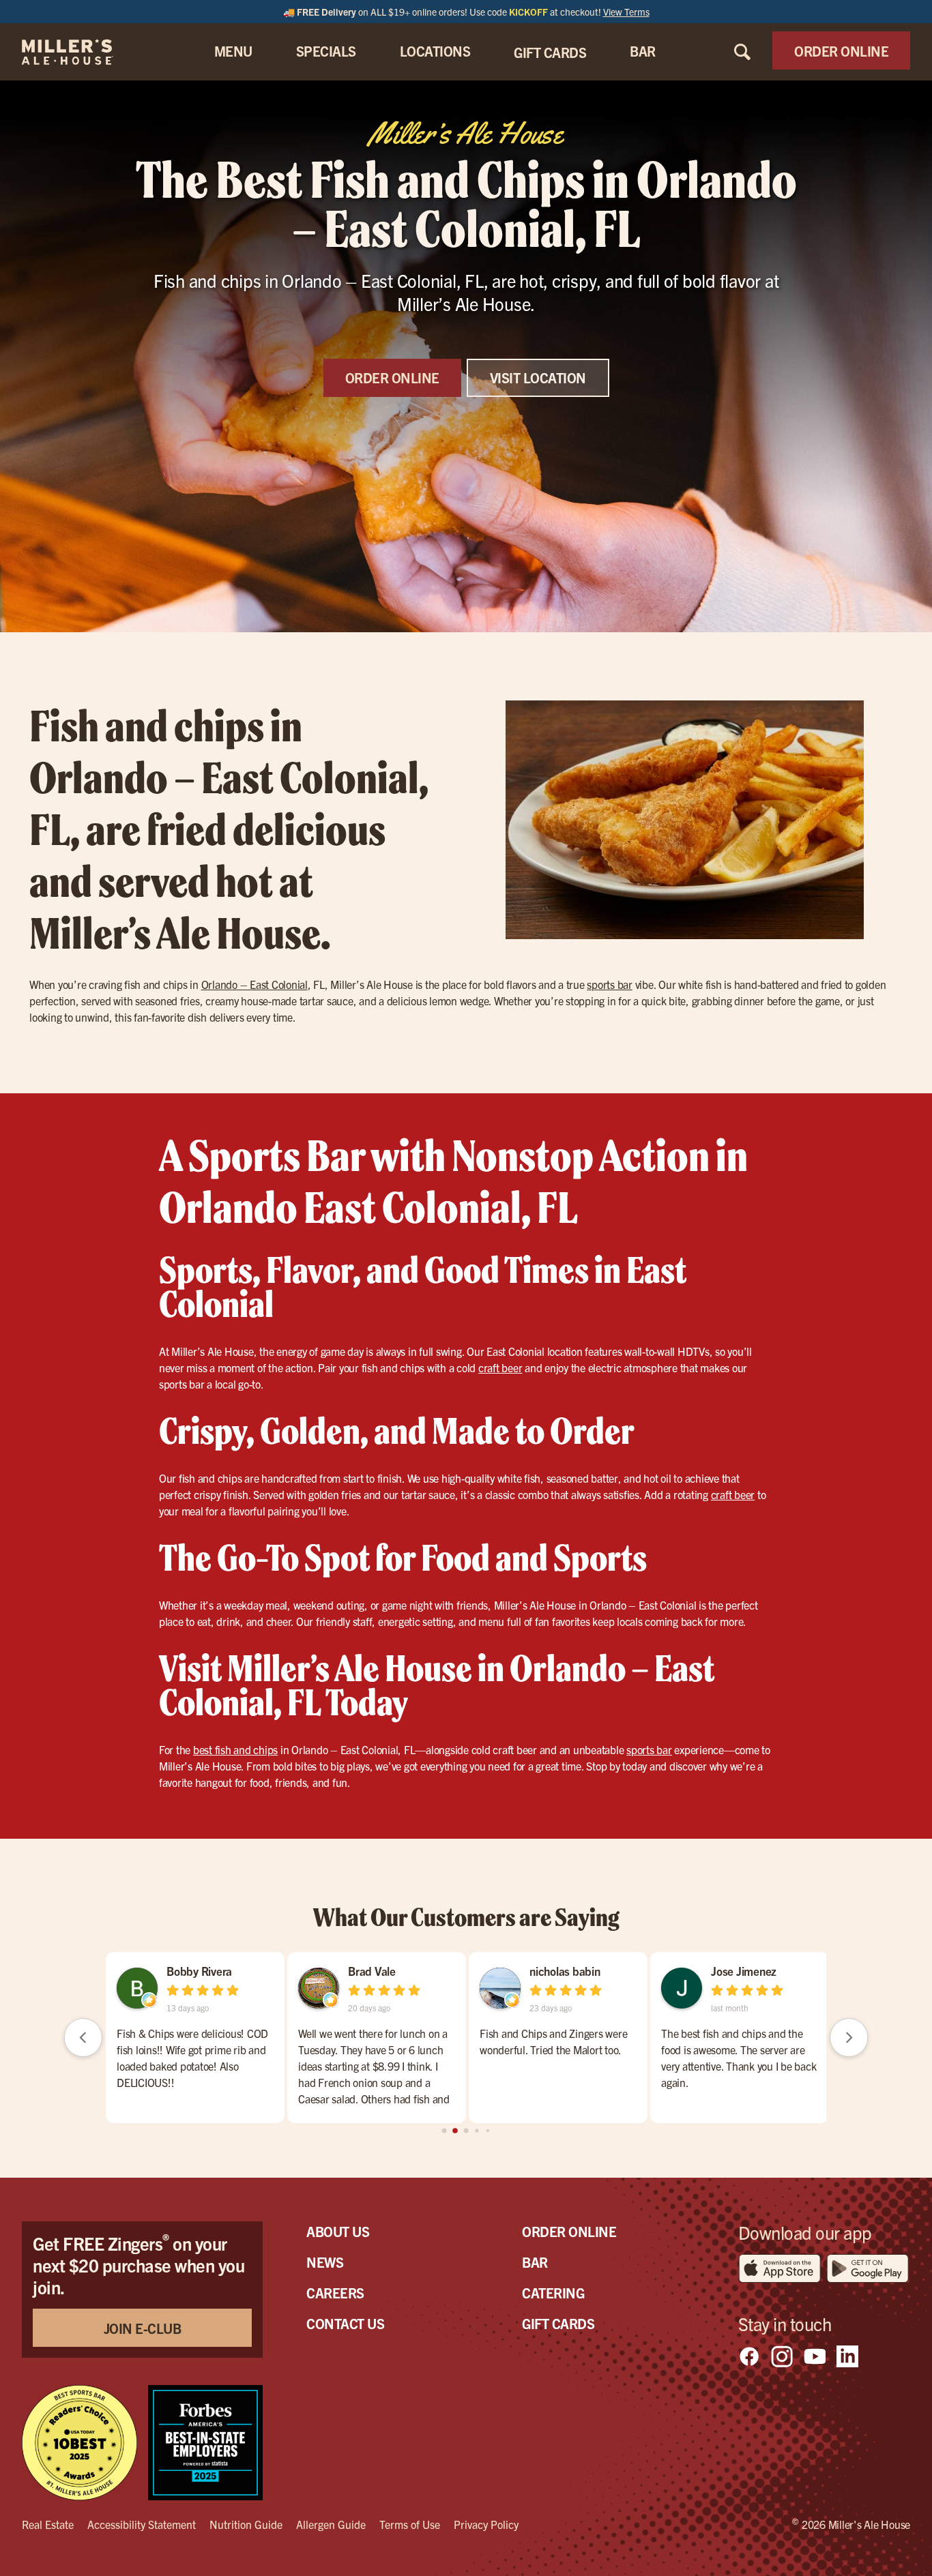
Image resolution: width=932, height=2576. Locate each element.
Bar (535, 2262)
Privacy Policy (486, 2524)
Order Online (569, 2231)
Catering (553, 2293)
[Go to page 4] (487, 2130)
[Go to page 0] (444, 2130)
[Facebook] (749, 2356)
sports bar (610, 984)
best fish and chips (235, 1749)
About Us (338, 2231)
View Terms (626, 12)
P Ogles (247, 1971)
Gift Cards (558, 2323)
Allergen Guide (331, 2524)
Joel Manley (439, 1971)
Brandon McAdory (636, 1971)
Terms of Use (410, 2524)
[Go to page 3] (477, 2131)
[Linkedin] (847, 2356)
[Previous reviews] (83, 2037)
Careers (335, 2293)
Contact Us (345, 2323)
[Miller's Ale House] (84, 52)
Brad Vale (797, 1971)
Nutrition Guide (246, 2524)
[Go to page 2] (466, 2131)
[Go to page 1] (455, 2131)
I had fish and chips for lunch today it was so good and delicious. (619, 2041)
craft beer (500, 1367)
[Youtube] (815, 2356)
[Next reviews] (849, 2037)
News (325, 2262)
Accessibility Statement (142, 2524)
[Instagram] (782, 2356)
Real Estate (48, 2524)
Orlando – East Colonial (254, 984)
